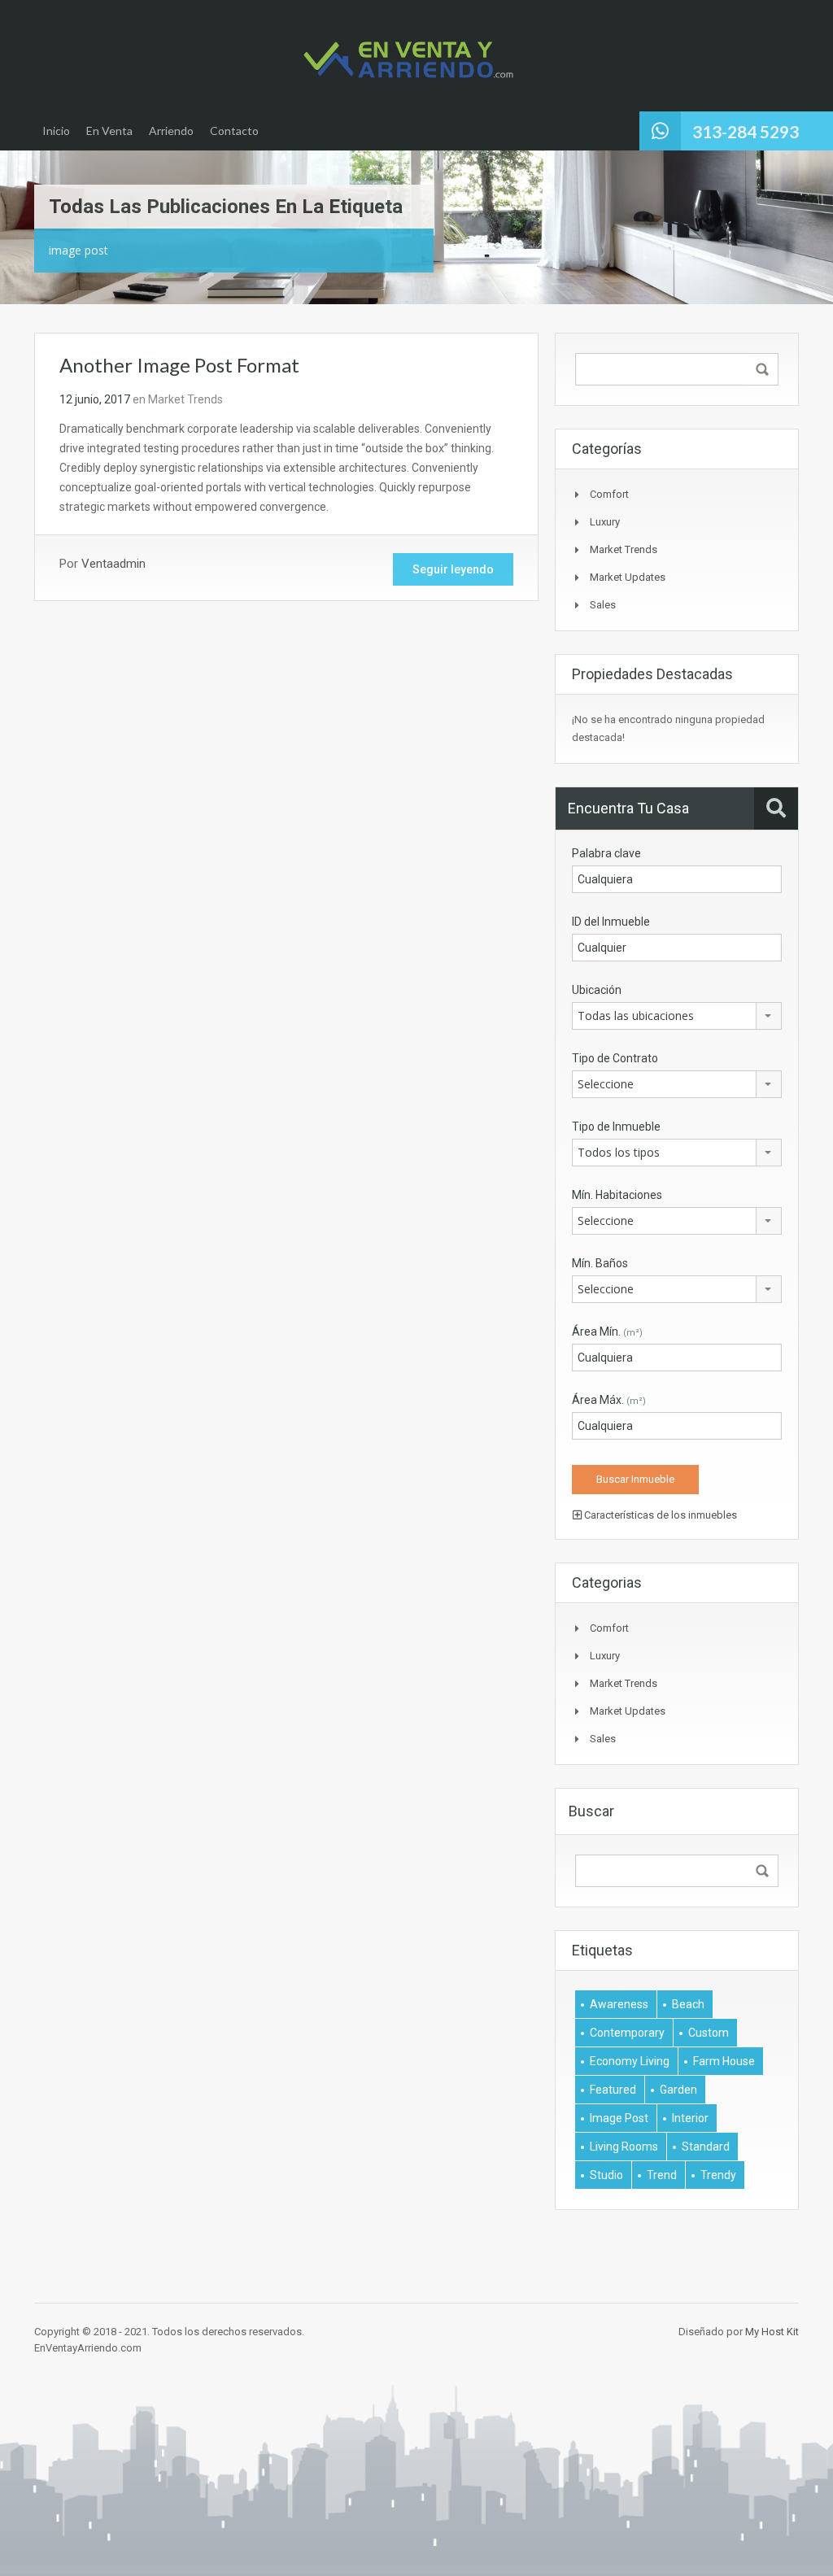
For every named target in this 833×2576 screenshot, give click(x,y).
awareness (619, 2004)
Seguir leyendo (453, 569)
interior (690, 2118)
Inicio (56, 131)
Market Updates (628, 577)
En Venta (109, 131)
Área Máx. (609, 1400)
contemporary (627, 2033)
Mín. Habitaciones (617, 1195)
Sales (603, 605)
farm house (724, 2061)
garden (678, 2090)
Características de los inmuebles (659, 1515)
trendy (718, 2175)
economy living (630, 2061)
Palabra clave (606, 853)
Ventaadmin (113, 564)
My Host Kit (772, 2332)
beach (688, 2004)
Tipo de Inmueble (616, 1127)
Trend (662, 2175)
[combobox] (677, 1016)
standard (706, 2147)
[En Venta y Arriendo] (408, 60)
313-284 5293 (746, 131)
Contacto (234, 131)
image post (619, 2118)
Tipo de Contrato (615, 1058)
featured (613, 2090)
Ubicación (597, 990)
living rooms (624, 2147)
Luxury (605, 522)
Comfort (609, 494)
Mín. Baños (600, 1263)
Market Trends (185, 399)
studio (606, 2175)
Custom (709, 2033)
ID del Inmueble (611, 922)
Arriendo (171, 131)
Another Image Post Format (179, 365)
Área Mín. (607, 1332)
